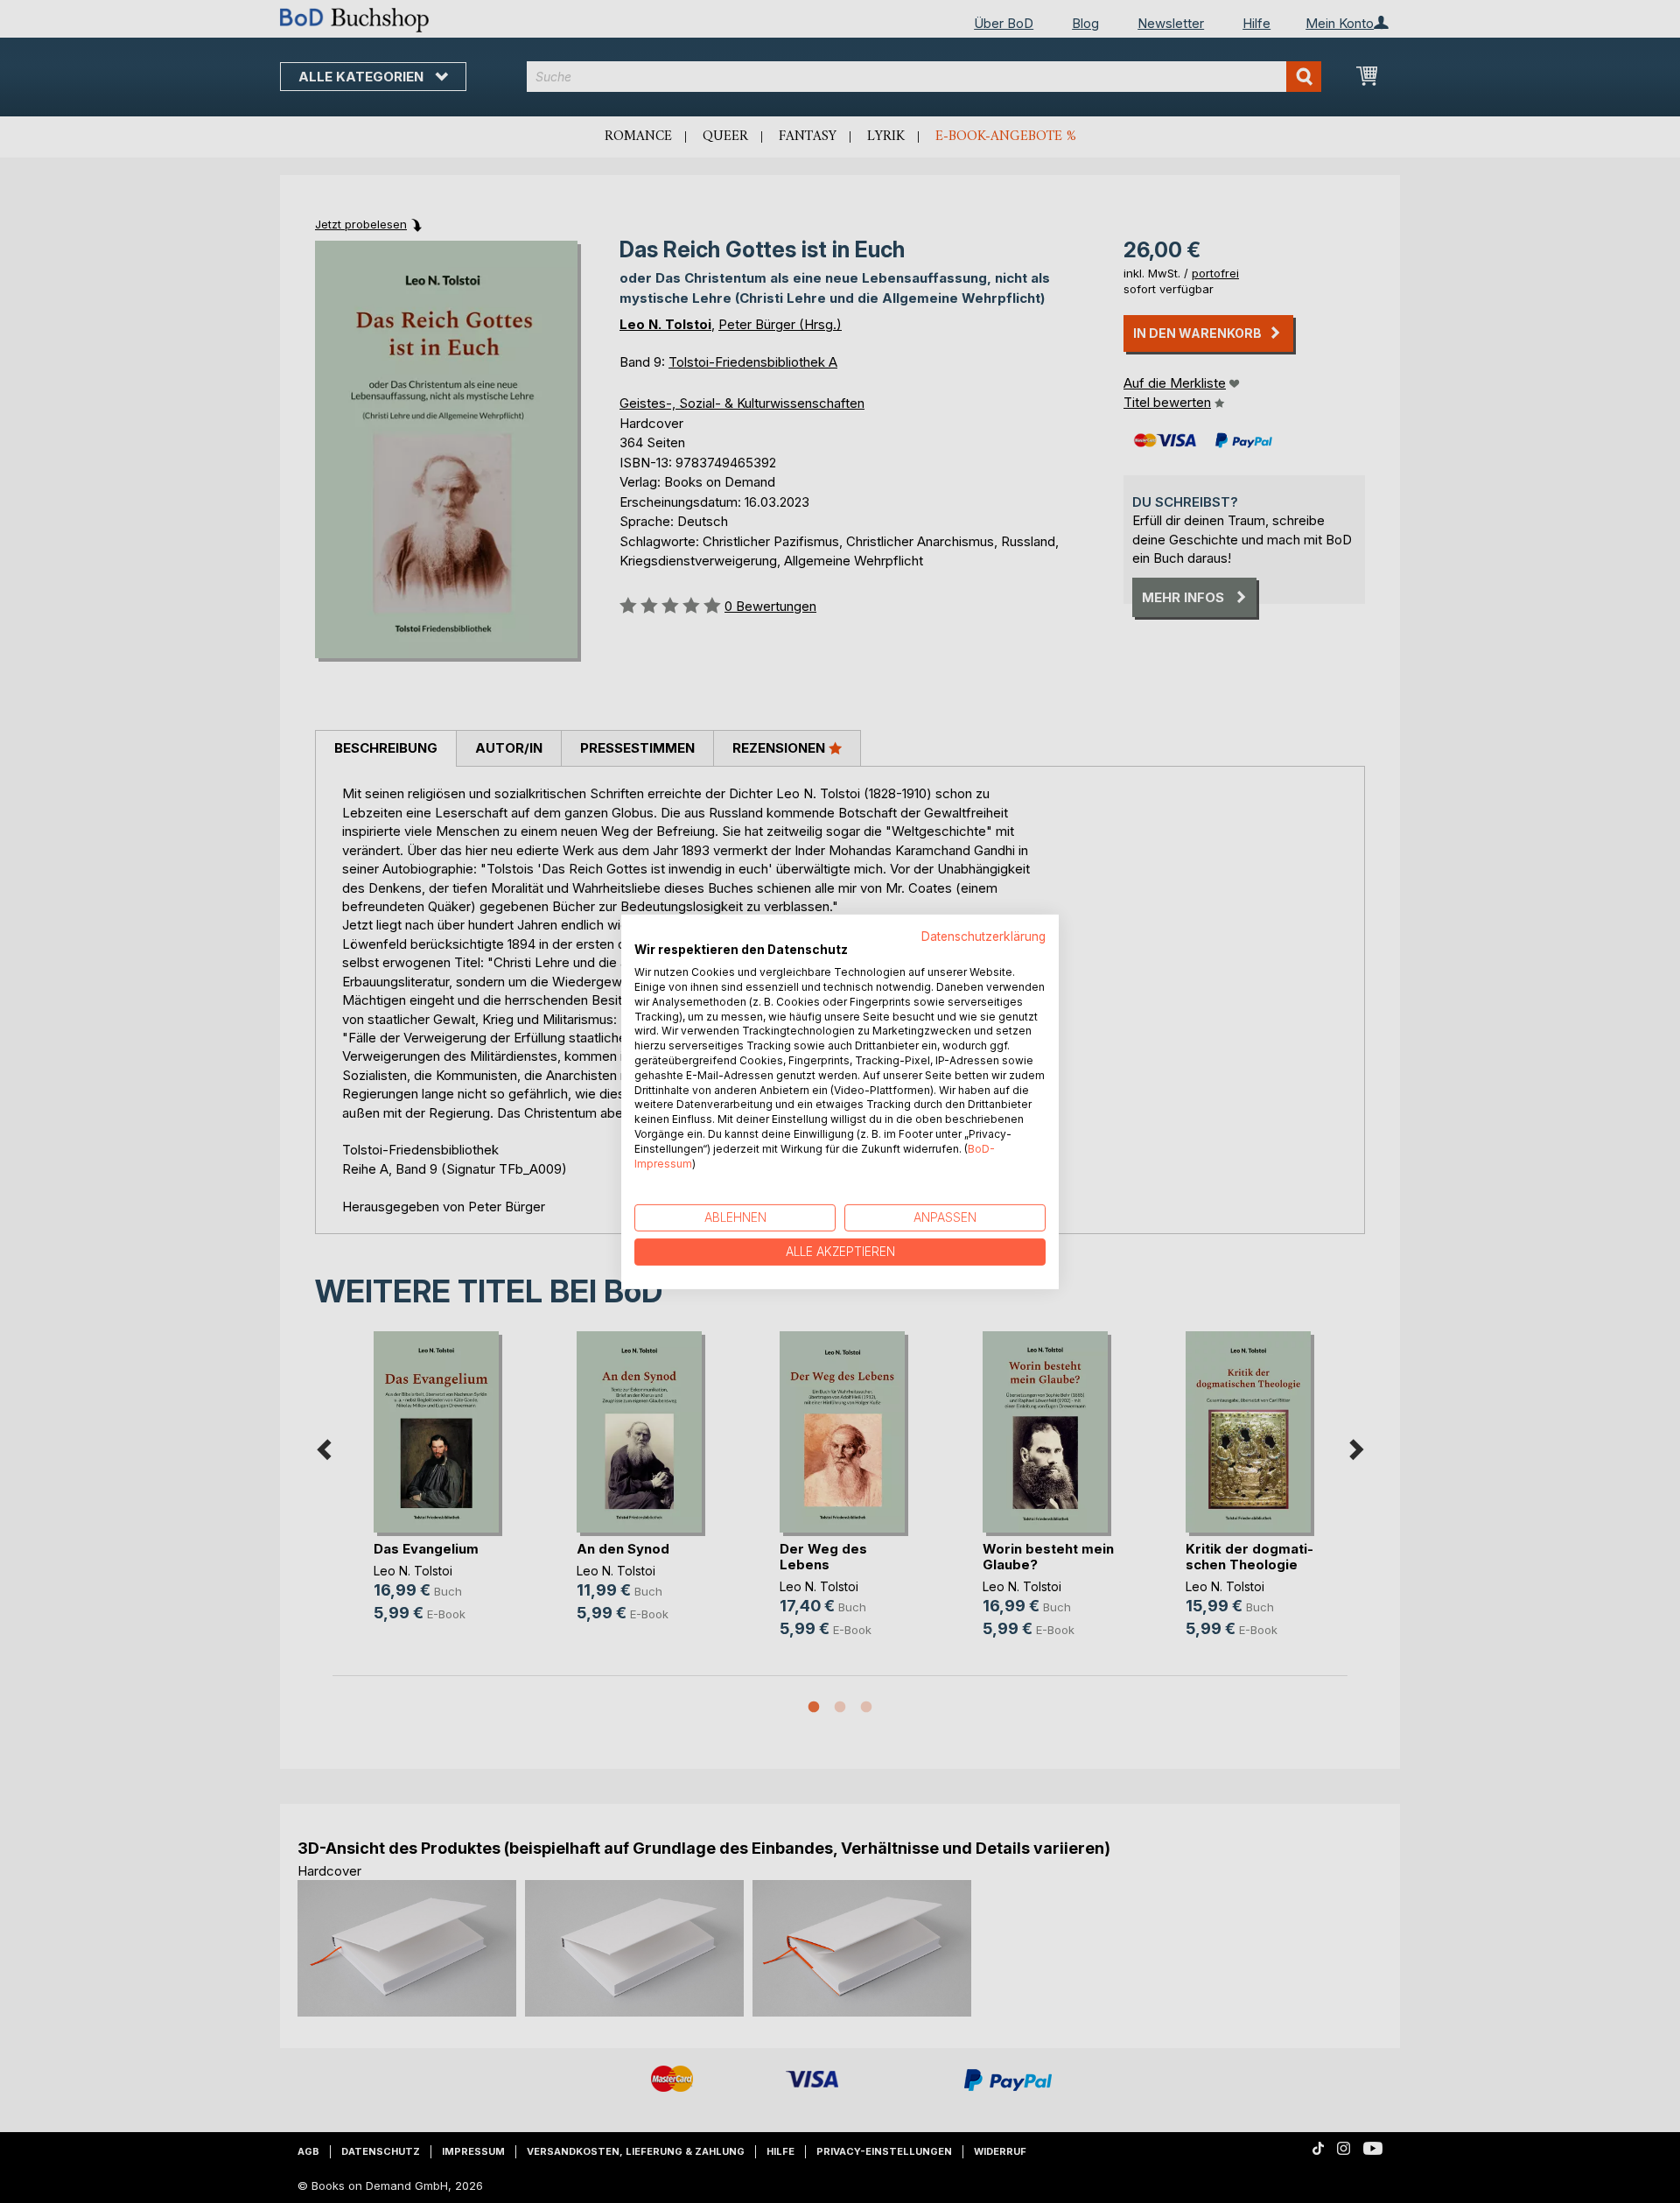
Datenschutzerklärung (983, 936)
